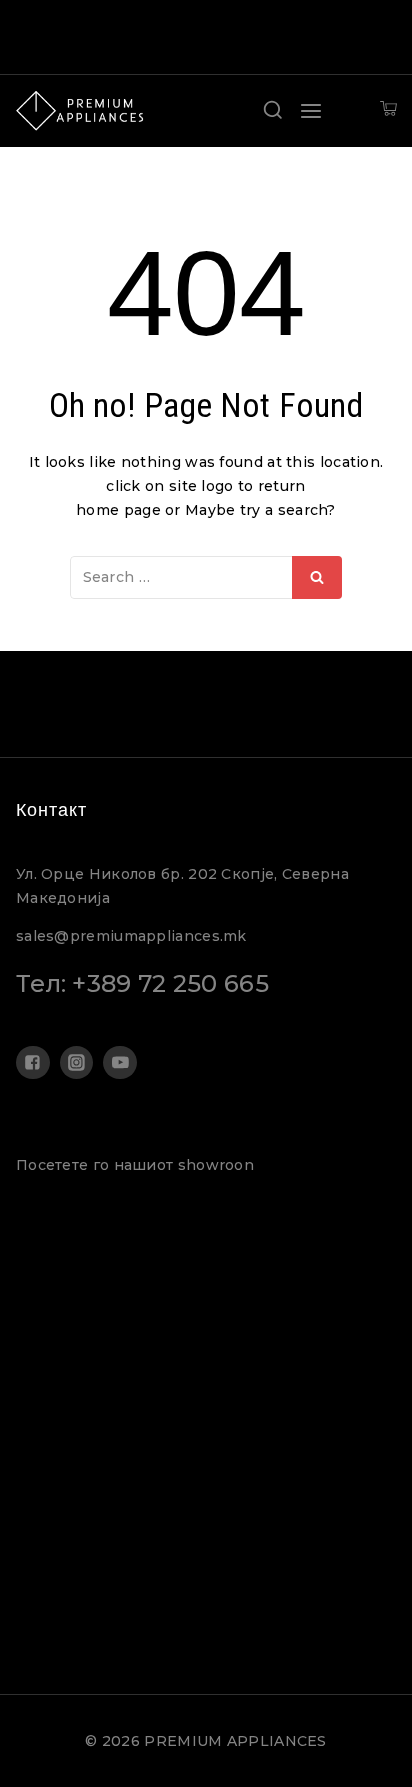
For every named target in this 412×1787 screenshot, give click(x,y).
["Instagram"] (77, 1063)
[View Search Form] (273, 111)
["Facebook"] (33, 1063)
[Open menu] (311, 111)
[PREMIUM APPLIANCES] (80, 111)
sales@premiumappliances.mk (131, 936)
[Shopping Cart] (388, 111)
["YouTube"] (120, 1063)
